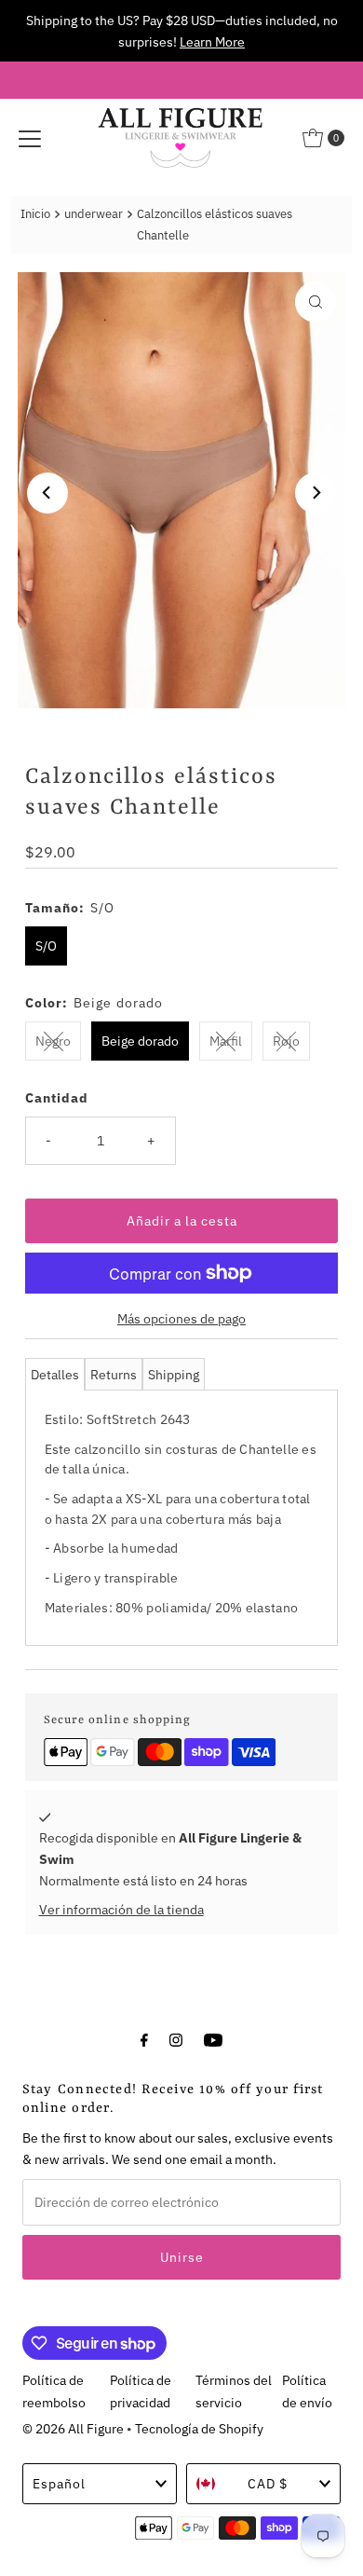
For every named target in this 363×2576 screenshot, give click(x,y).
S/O (46, 945)
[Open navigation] (30, 138)
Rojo (286, 1041)
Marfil (226, 1041)
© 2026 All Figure (73, 2428)
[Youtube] (213, 2039)
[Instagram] (176, 2039)
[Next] (316, 493)
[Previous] (47, 493)
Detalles (55, 1374)
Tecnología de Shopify (199, 2428)
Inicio (35, 214)
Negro (53, 1041)
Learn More (212, 41)
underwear (94, 214)
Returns (114, 1374)
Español (59, 2483)
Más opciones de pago (181, 1318)
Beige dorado (140, 1041)
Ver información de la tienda (121, 1909)
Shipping (174, 1374)
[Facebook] (144, 2039)
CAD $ (268, 2483)
